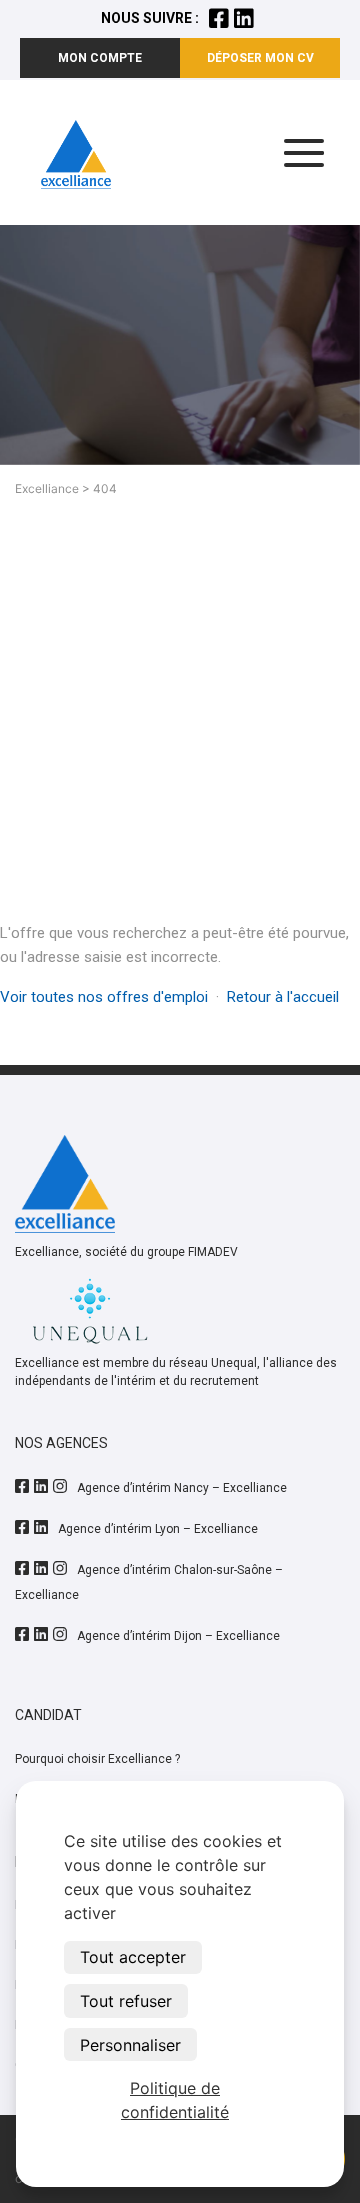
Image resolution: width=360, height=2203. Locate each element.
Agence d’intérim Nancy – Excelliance (182, 1488)
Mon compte (100, 58)
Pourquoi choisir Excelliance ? (97, 1759)
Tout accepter (133, 1957)
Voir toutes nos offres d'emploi (104, 997)
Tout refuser (126, 2001)
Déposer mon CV (260, 58)
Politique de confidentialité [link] (175, 2100)
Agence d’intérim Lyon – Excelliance (158, 1529)
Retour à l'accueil (283, 997)
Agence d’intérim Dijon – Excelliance (178, 1636)
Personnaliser (130, 2045)
